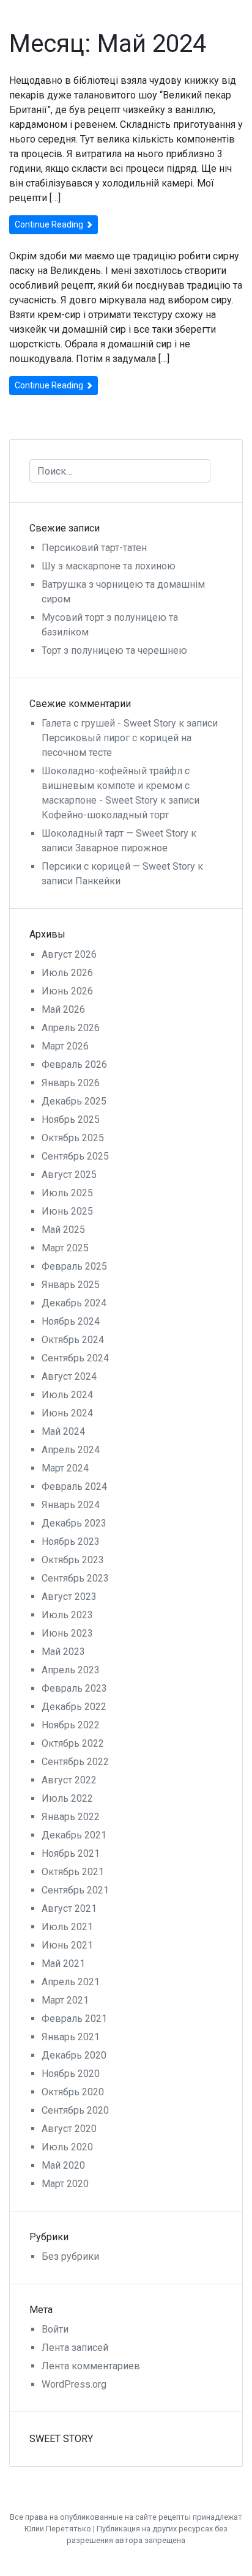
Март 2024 (65, 1468)
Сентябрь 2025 (75, 1156)
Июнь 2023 (67, 1633)
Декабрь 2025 (74, 1101)
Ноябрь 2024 (71, 1321)
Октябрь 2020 (73, 2092)
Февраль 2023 (74, 1688)
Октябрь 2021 (73, 1872)
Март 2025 (65, 1248)
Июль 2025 (67, 1193)
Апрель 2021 (71, 1982)
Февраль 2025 (74, 1266)
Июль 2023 (67, 1615)
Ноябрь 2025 (71, 1120)
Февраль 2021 (74, 2019)
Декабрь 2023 (74, 1523)
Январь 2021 (71, 2037)
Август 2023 (69, 1597)
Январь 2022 (71, 1817)
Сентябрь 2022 (75, 1762)
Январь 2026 (71, 1083)
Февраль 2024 (74, 1486)
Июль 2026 (67, 973)
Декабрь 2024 (74, 1303)
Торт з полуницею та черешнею (114, 650)
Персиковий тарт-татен (94, 548)
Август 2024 (69, 1376)
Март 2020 (65, 2184)
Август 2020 (69, 2129)
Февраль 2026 (74, 1064)
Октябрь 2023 (73, 1560)
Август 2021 (69, 1908)
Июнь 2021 (67, 1945)
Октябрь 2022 (73, 1743)
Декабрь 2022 (74, 1707)
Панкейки (98, 881)
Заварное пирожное (121, 848)
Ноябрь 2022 (71, 1725)
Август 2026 (69, 954)
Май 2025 (63, 1230)
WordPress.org (74, 2384)
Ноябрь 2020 (71, 2074)
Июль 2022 (67, 1798)
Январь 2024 (71, 1505)
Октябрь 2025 (73, 1138)
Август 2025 (69, 1175)
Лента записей (75, 2348)
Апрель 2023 (71, 1670)
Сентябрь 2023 (75, 1578)
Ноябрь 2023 (71, 1542)
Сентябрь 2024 (75, 1358)
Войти (55, 2329)
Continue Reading (50, 224)
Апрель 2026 (71, 1028)
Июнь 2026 (67, 991)
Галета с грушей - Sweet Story (109, 723)
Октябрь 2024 (73, 1340)
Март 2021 (65, 2000)
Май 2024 (63, 1431)
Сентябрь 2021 (75, 1890)
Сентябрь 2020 (75, 2110)
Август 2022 (69, 1780)
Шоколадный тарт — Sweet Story (115, 833)
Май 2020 (63, 2165)
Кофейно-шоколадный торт (105, 815)
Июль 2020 (67, 2147)
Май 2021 (63, 1963)
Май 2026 (63, 1009)
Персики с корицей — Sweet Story (118, 866)
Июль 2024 (67, 1395)
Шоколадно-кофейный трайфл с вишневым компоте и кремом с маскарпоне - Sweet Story (116, 786)
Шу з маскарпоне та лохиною (109, 566)
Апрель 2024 (71, 1450)
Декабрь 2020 (74, 2055)
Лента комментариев (91, 2366)
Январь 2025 (71, 1285)
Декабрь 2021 (74, 1835)
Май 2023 (63, 1652)
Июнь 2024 (67, 1413)
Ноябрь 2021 (71, 1853)
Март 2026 (65, 1046)
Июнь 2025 (67, 1211)
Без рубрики (70, 2256)
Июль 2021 (67, 1927)
